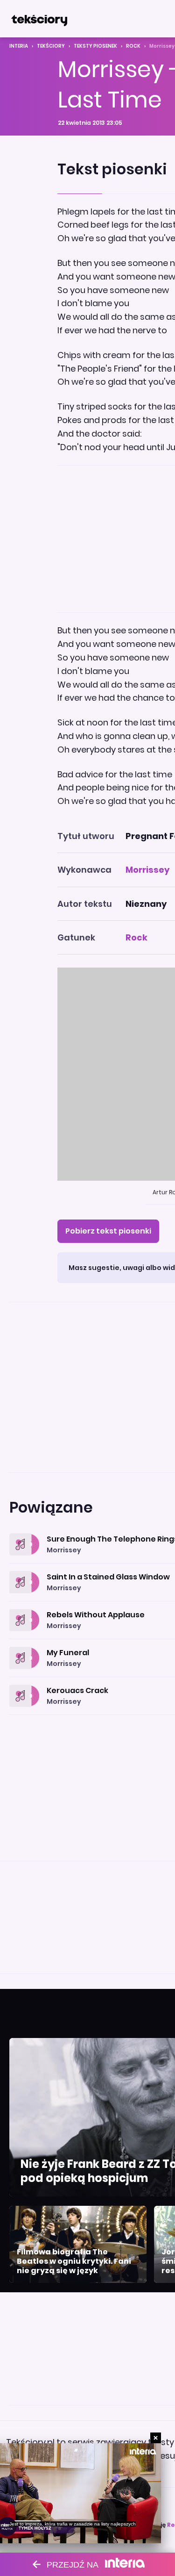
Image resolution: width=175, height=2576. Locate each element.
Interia (19, 46)
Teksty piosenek (95, 46)
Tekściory (51, 46)
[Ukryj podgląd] (156, 2438)
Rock (133, 46)
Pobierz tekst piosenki (108, 1231)
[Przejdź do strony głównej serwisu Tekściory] (39, 19)
